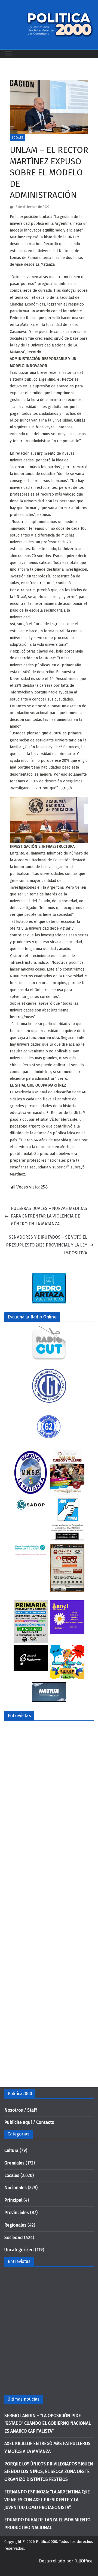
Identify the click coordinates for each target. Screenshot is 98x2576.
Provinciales (17, 2213)
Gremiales (14, 2163)
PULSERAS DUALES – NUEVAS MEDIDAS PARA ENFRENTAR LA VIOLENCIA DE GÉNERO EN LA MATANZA (49, 1216)
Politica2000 (47, 2542)
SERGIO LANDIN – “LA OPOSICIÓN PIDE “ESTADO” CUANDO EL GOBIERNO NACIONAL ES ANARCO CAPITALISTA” (48, 2424)
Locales (18, 138)
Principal (13, 2200)
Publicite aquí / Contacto (29, 2122)
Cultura (11, 2151)
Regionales (15, 2225)
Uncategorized (19, 2250)
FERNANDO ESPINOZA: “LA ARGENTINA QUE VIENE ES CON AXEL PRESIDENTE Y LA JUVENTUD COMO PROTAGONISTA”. (47, 2500)
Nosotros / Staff (21, 2110)
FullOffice (83, 2561)
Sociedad (14, 2238)
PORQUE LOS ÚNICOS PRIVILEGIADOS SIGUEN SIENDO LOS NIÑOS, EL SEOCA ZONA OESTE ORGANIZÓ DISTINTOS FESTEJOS (49, 2472)
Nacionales (16, 2188)
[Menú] (8, 54)
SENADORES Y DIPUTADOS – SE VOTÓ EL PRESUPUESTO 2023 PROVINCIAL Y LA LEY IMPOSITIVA (47, 1245)
